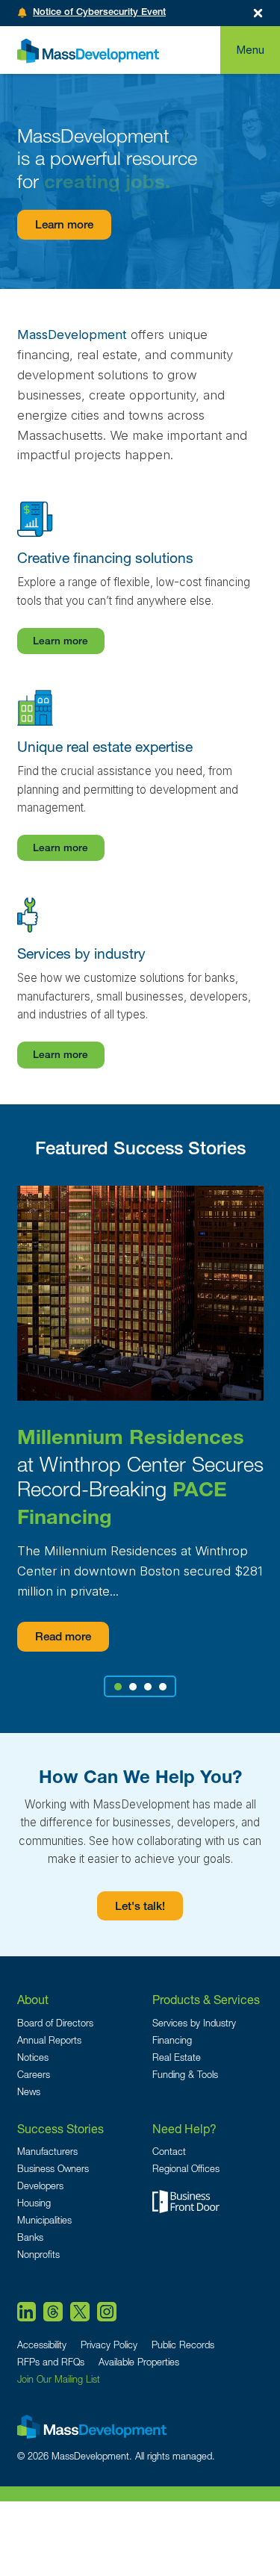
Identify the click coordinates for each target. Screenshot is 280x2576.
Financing (172, 2040)
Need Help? (184, 2128)
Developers (40, 2186)
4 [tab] (162, 1687)
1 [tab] (118, 1687)
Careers (34, 2075)
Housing (34, 2203)
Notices (33, 2057)
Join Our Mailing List (59, 2379)
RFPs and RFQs (51, 2362)
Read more (63, 1638)
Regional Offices (186, 2169)
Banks (30, 2237)
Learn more (64, 226)
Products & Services (206, 1999)
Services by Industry (194, 2023)
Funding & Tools (185, 2075)
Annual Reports (49, 2040)
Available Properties (139, 2362)
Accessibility (42, 2345)
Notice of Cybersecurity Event (99, 13)
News (29, 2092)
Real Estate (177, 2057)
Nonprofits (38, 2255)
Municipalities (44, 2220)
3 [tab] (147, 1687)
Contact (169, 2152)
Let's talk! (140, 1907)
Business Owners (53, 2169)
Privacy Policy (109, 2345)
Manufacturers (47, 2152)
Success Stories (60, 2128)
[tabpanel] (140, 1419)
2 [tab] (133, 1687)
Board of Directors (55, 2023)
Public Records (183, 2345)
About (33, 1999)
